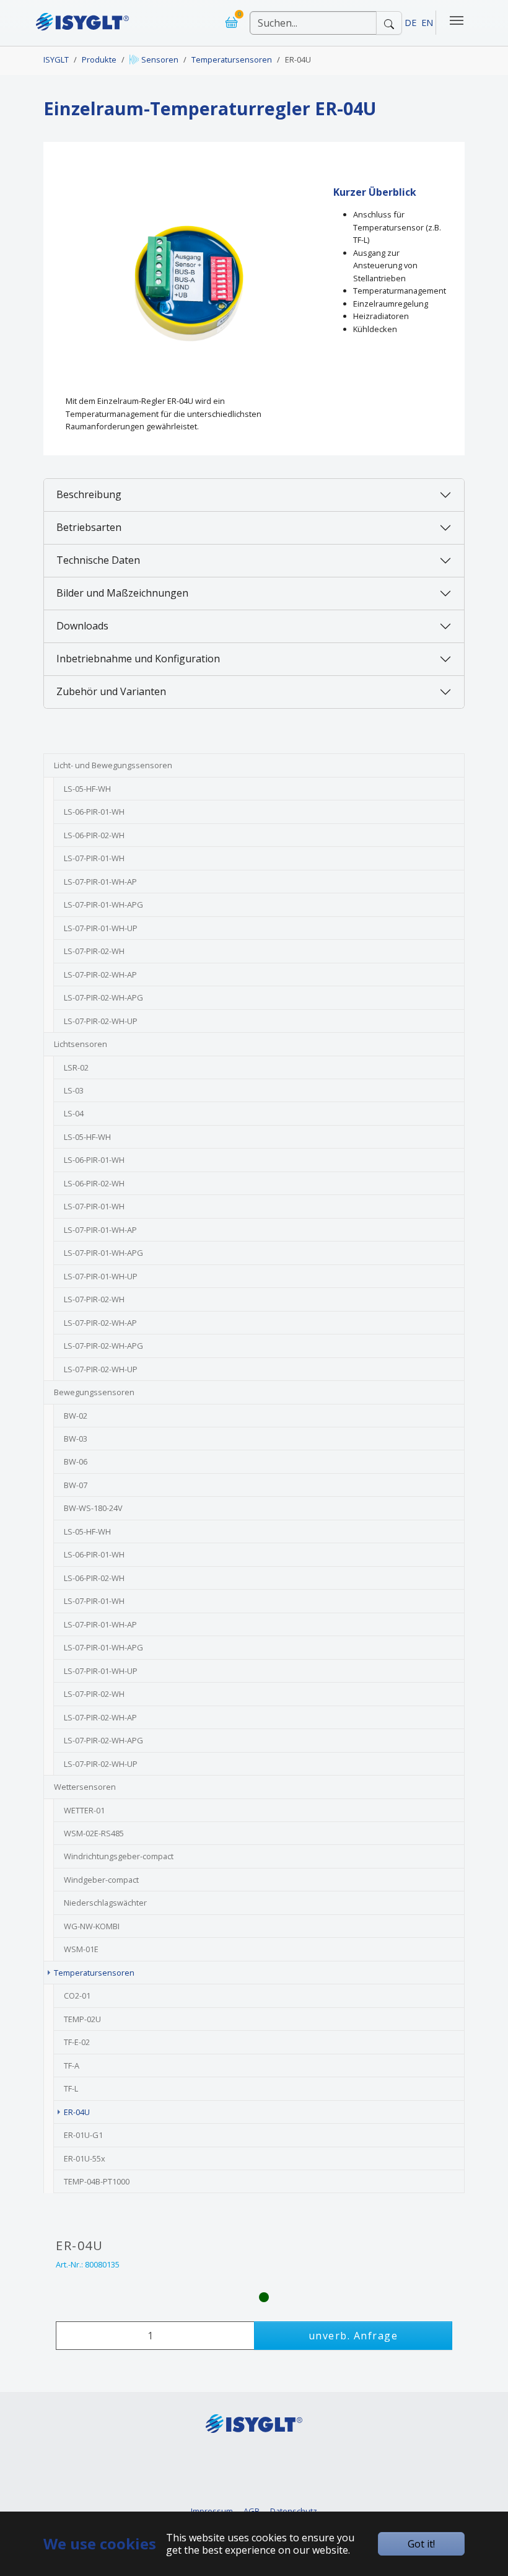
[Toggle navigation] (457, 20)
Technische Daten (98, 560)
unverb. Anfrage (353, 2336)
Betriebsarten (89, 527)
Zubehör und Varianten (111, 691)
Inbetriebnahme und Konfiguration (138, 659)
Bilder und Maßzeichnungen (122, 593)
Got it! (421, 2544)
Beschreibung (89, 494)
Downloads (82, 626)
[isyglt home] (82, 18)
